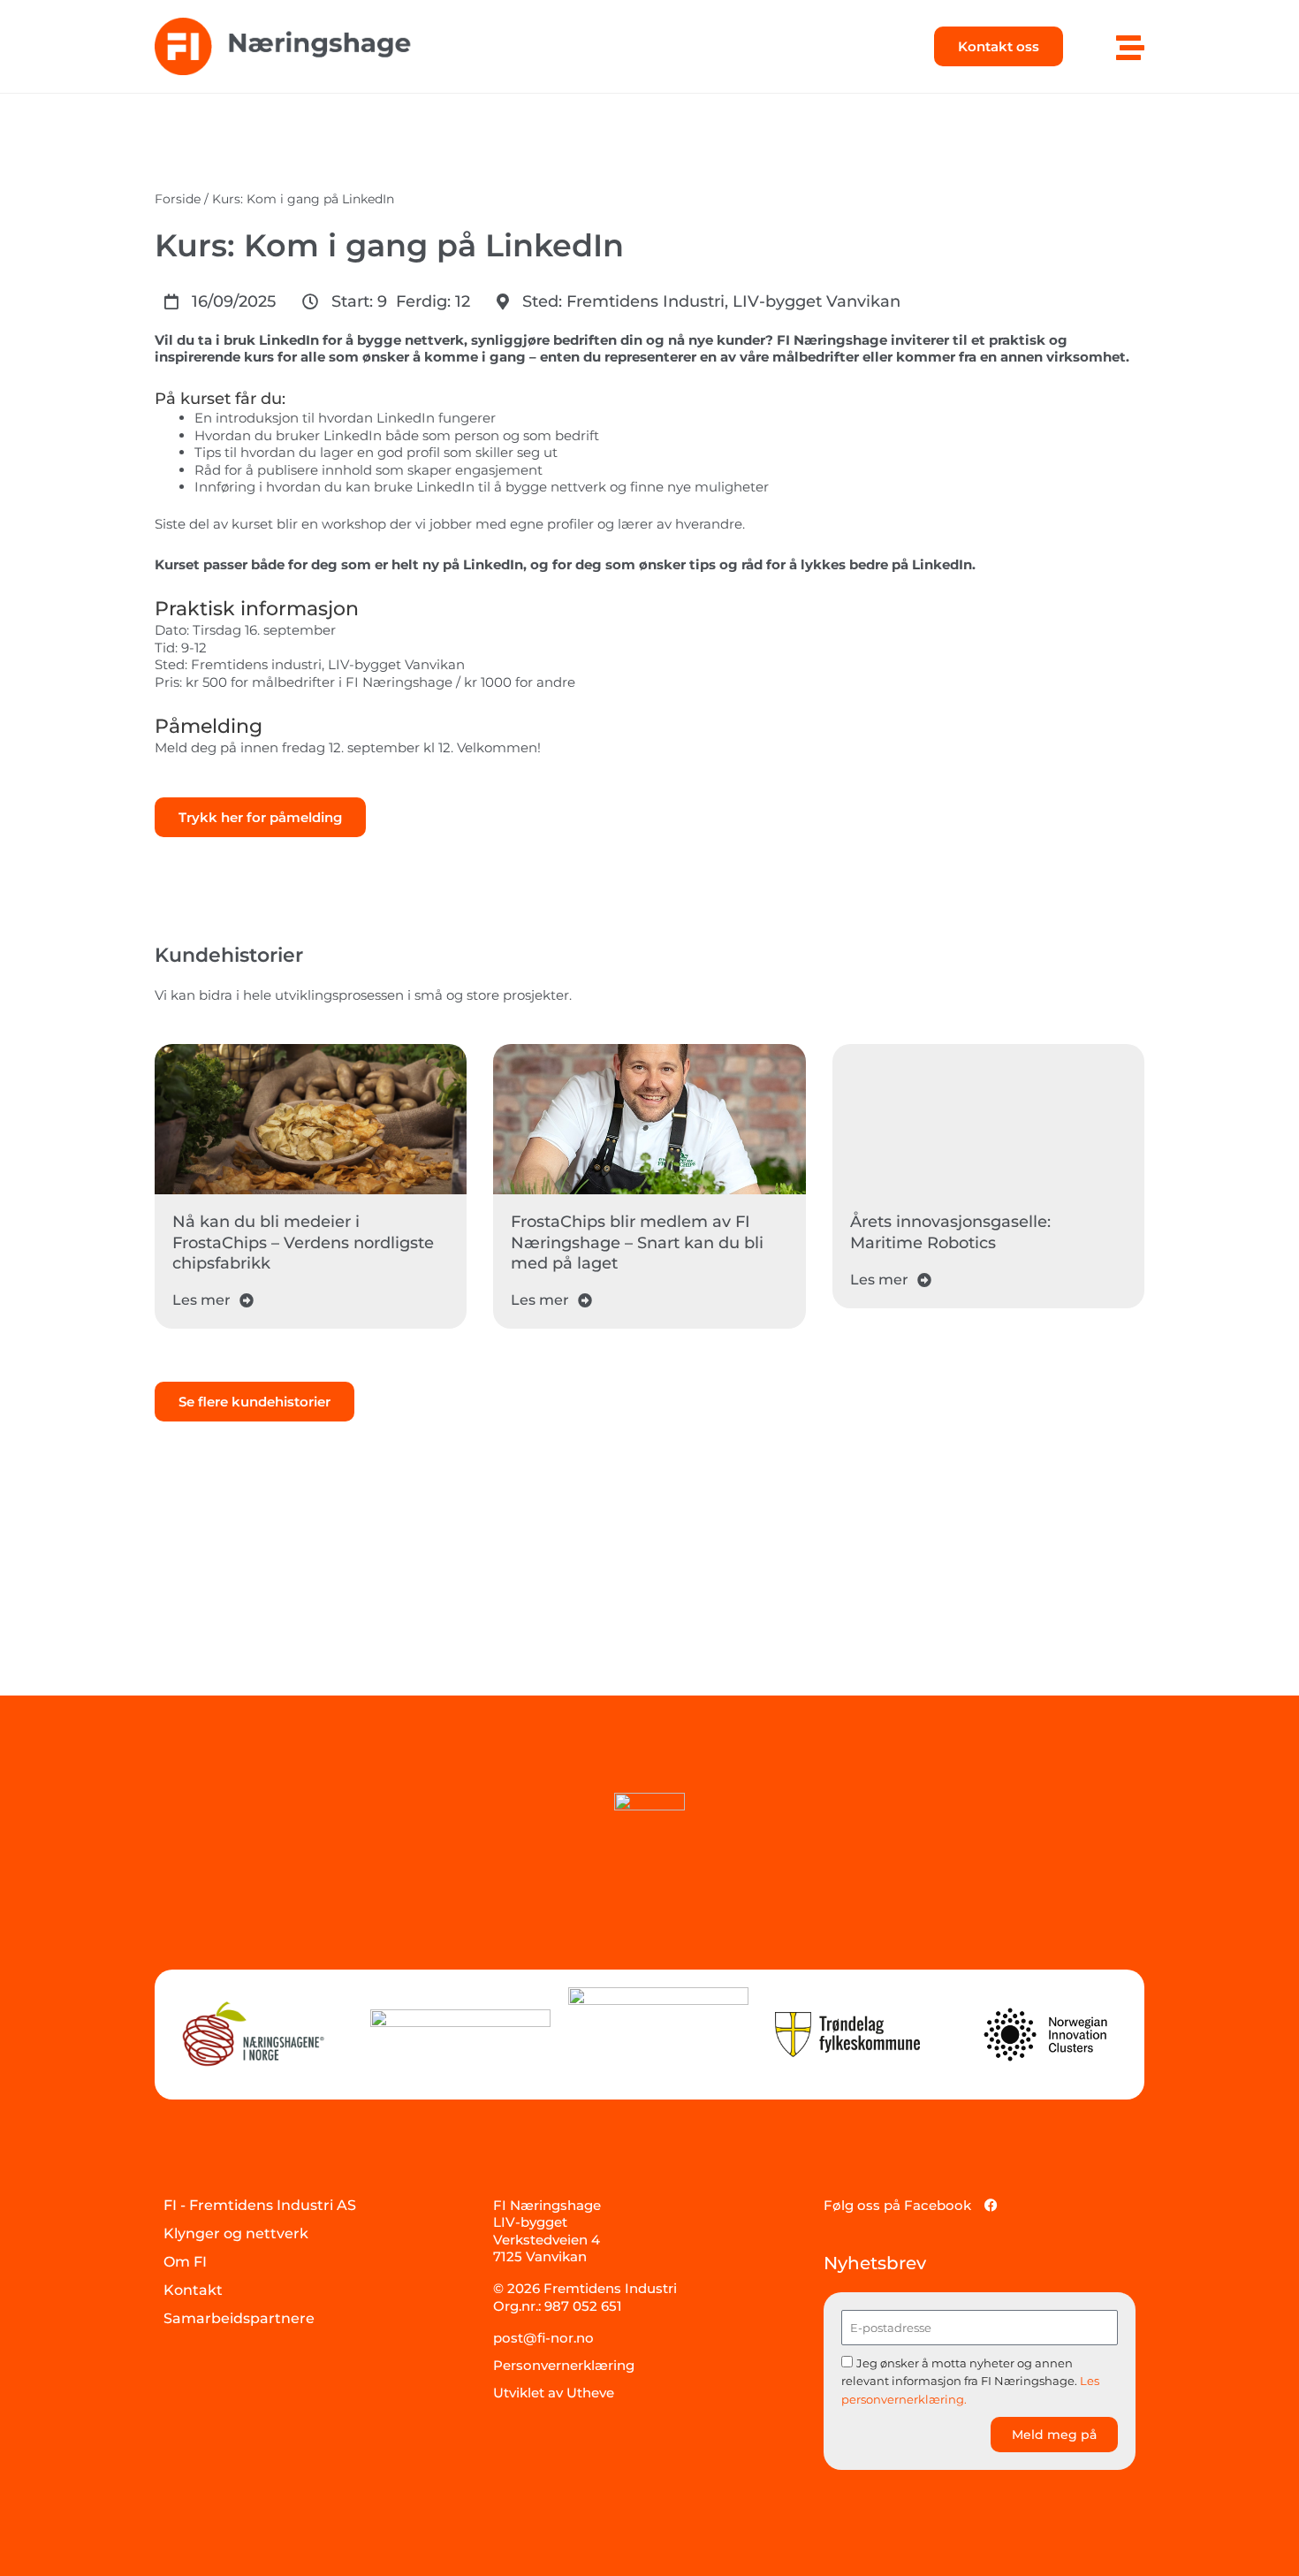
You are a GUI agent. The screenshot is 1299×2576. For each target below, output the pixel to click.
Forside (178, 199)
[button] (220, 301)
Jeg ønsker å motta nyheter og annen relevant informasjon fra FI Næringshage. (970, 2381)
